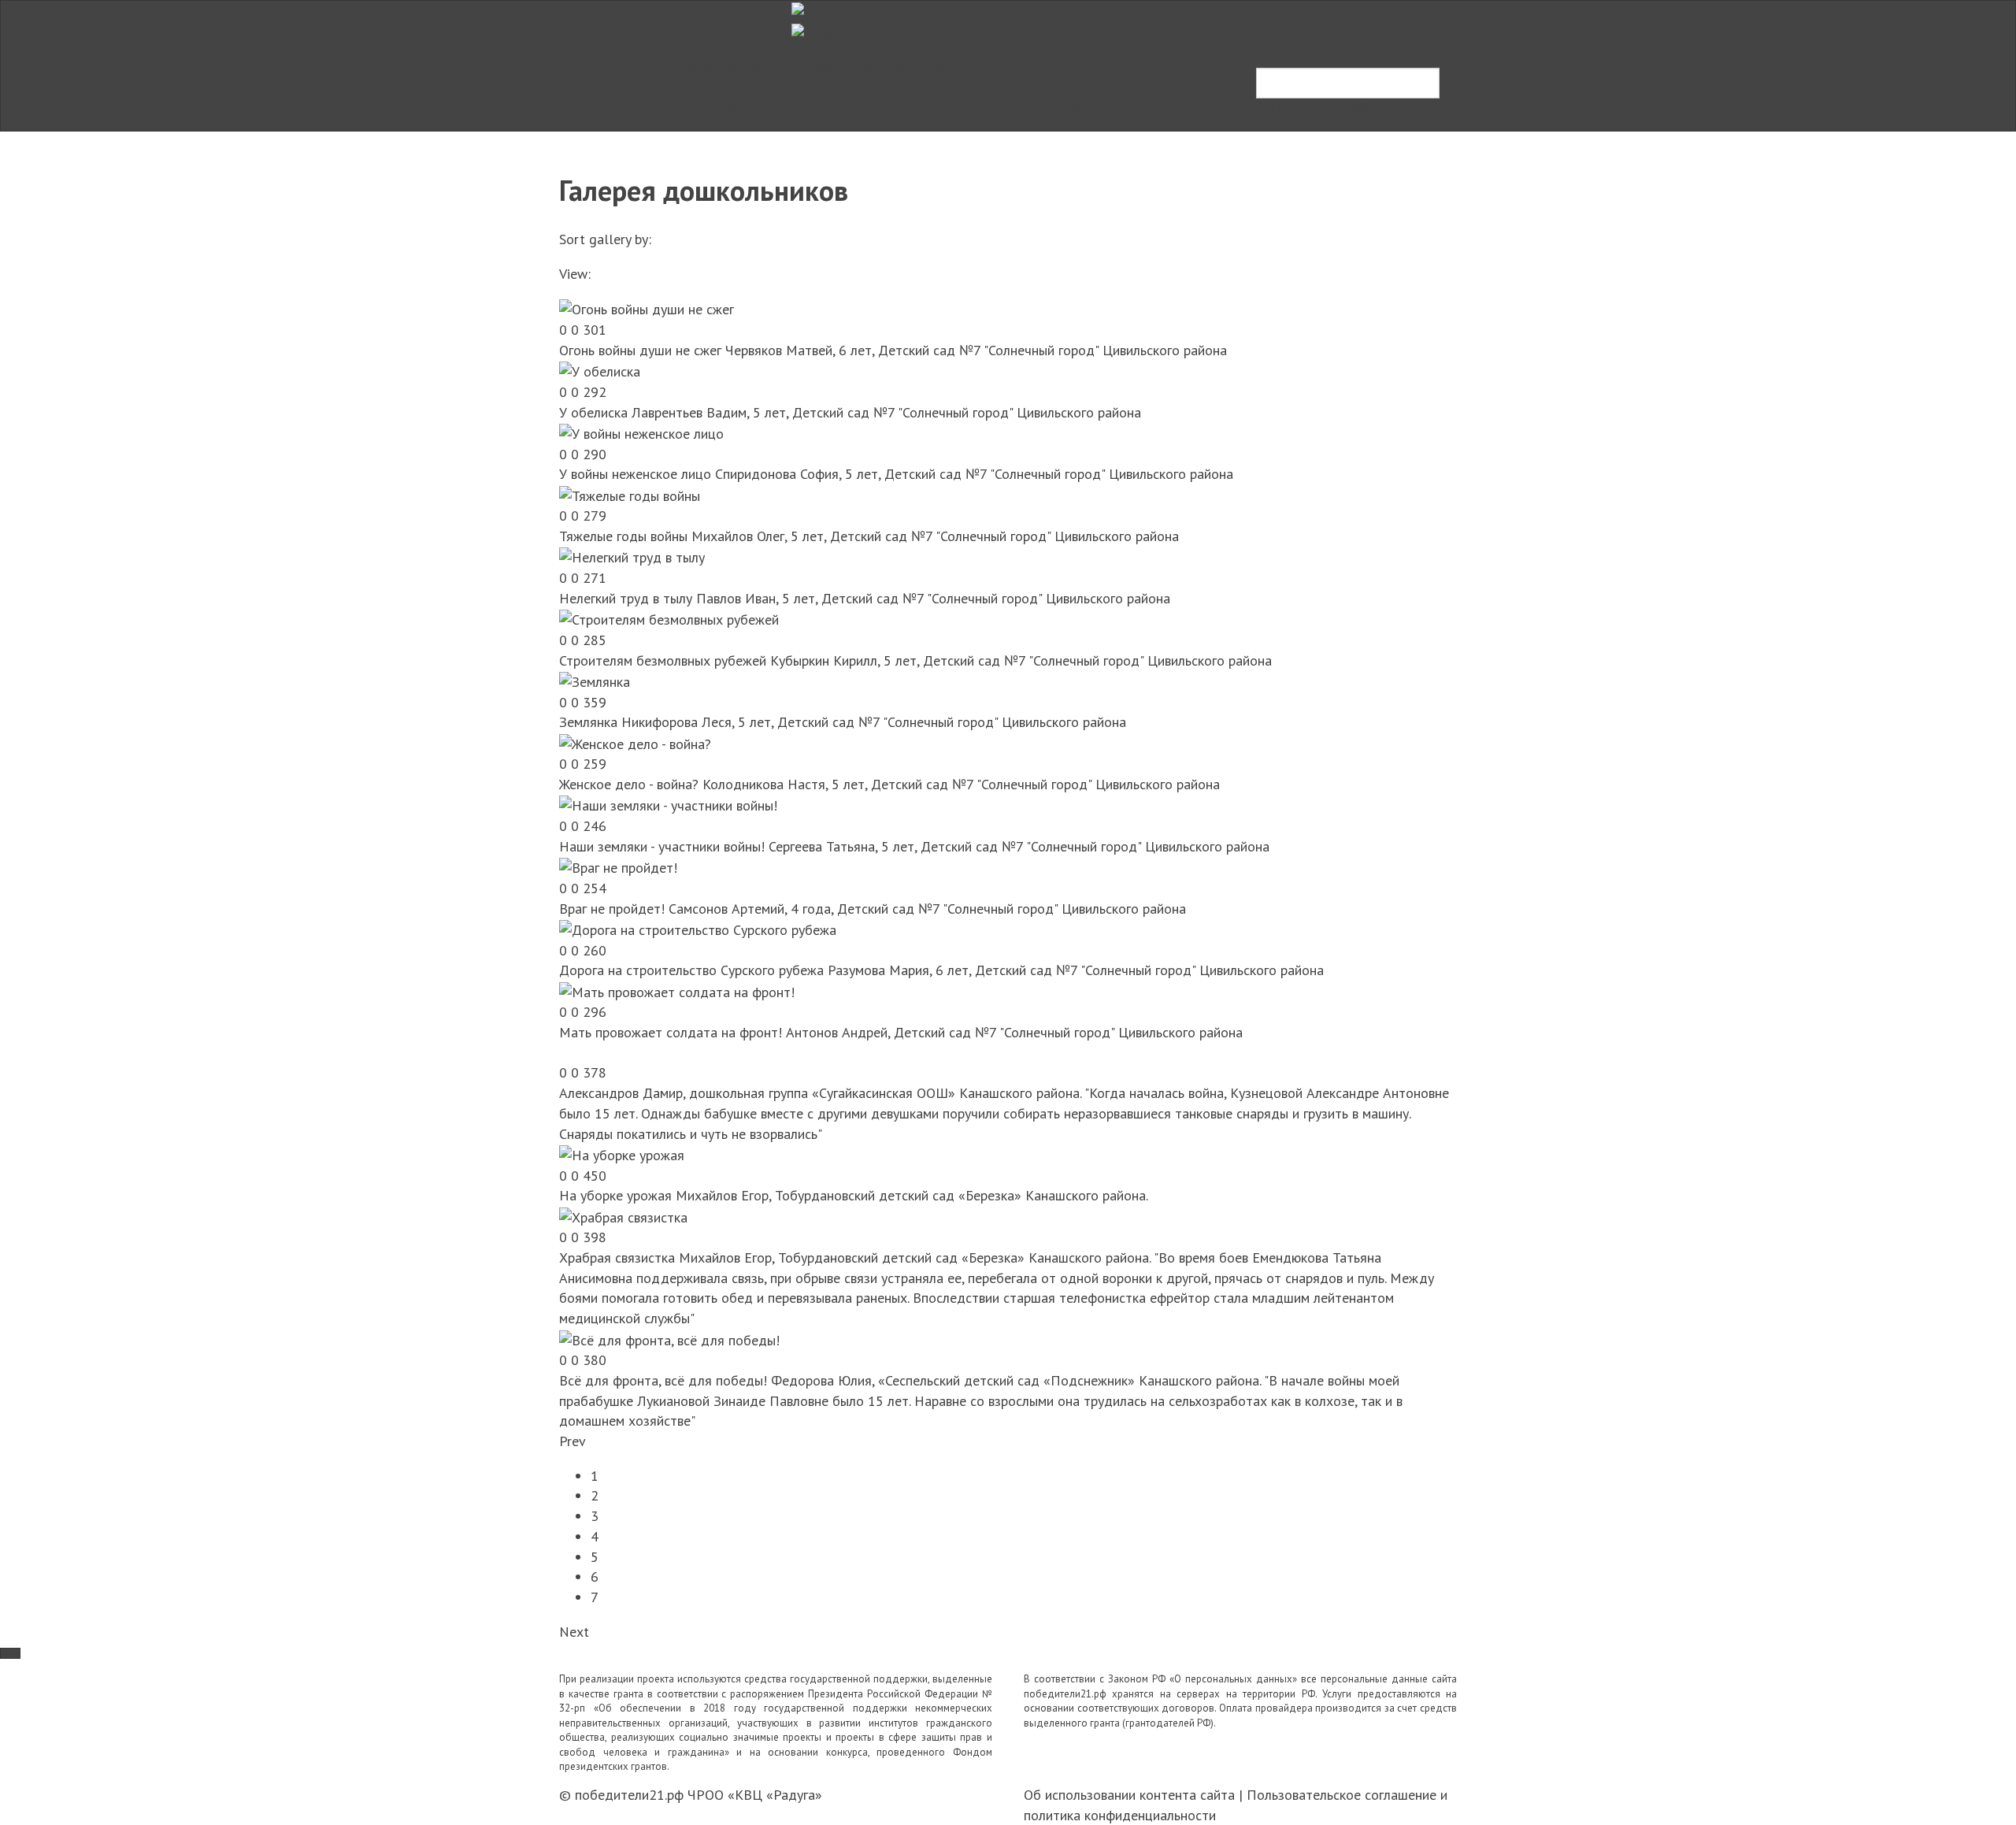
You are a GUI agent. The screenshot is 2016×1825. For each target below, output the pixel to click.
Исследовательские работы (890, 66)
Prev (573, 1441)
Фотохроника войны (719, 66)
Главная (610, 66)
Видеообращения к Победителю (688, 109)
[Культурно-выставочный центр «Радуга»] (812, 11)
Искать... (1283, 54)
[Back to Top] (10, 1653)
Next (574, 1632)
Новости (839, 109)
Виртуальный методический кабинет (1001, 109)
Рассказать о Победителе (1336, 108)
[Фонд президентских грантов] (812, 32)
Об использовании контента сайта (1129, 1795)
